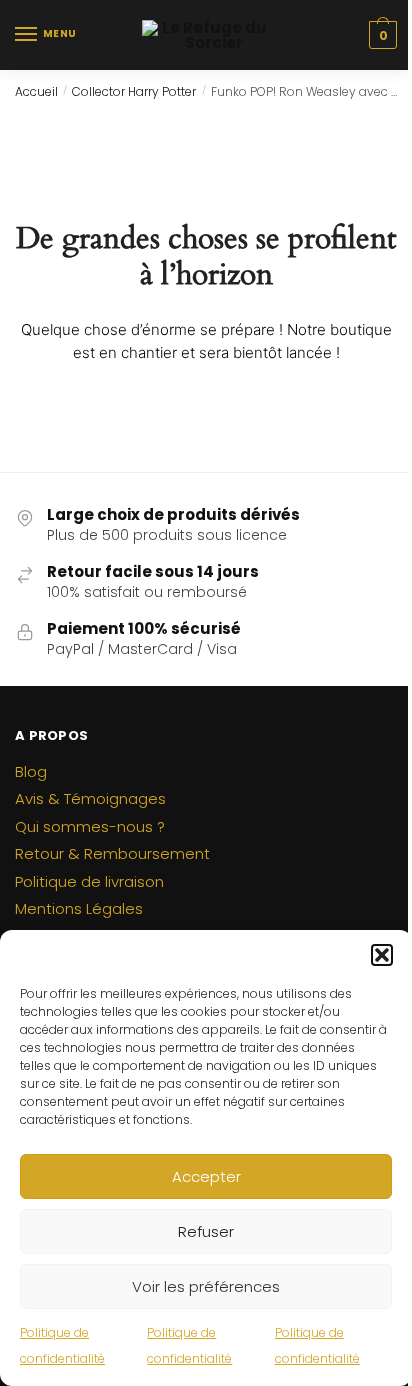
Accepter (206, 1176)
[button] (382, 955)
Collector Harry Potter (134, 91)
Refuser (206, 1231)
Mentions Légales (79, 908)
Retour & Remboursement (112, 853)
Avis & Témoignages (90, 798)
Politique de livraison (89, 881)
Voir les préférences (206, 1286)
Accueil (36, 91)
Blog (31, 771)
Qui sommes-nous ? (90, 826)
